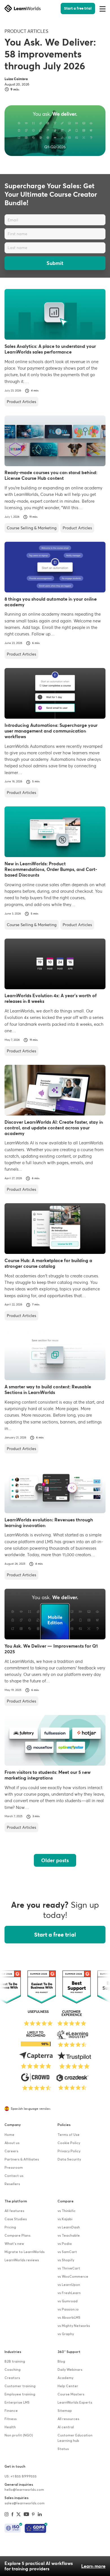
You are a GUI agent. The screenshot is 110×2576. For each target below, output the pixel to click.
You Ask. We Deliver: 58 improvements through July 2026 (50, 54)
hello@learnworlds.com (24, 2490)
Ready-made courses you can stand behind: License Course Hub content (51, 475)
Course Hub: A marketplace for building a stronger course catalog (48, 1263)
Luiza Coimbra (16, 79)
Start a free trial (78, 8)
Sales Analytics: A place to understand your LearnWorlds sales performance (50, 349)
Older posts (55, 1860)
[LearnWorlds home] (23, 8)
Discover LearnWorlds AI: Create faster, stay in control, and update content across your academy (54, 1128)
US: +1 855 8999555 (21, 2477)
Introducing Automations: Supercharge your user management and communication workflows (51, 731)
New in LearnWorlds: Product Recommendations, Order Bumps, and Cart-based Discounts (51, 869)
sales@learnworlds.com (25, 2504)
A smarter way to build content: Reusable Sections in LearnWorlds (48, 1389)
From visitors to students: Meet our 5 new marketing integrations (48, 1775)
